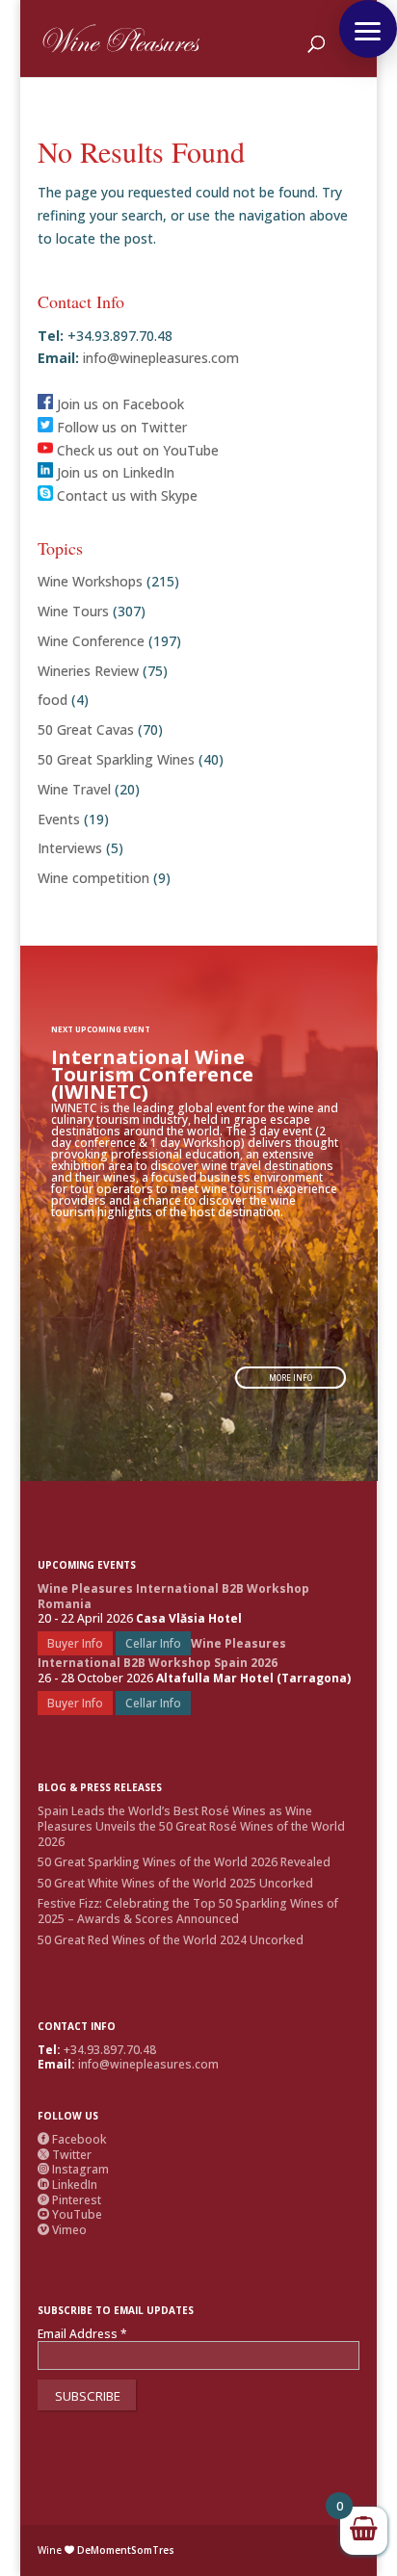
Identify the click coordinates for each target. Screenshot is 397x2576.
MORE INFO (291, 1378)
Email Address (82, 2334)
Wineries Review (88, 671)
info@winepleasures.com (159, 358)
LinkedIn (67, 2185)
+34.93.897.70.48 (110, 2050)
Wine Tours (73, 611)
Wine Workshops (90, 581)
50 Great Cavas (86, 729)
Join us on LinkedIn (114, 472)
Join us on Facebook (119, 404)
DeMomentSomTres (126, 2550)
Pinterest (69, 2200)
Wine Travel (74, 789)
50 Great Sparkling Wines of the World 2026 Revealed (184, 1862)
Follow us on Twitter (120, 427)
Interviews (70, 848)
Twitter (65, 2155)
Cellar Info (153, 1643)
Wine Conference (91, 641)
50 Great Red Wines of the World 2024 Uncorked (171, 1940)
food (53, 700)
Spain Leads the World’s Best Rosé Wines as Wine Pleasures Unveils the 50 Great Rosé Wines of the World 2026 (191, 1826)
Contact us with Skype (125, 495)
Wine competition (93, 878)
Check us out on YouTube (136, 450)
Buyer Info (75, 1643)
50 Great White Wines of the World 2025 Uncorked (175, 1883)
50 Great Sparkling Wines (116, 759)
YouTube (70, 2214)
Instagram (73, 2169)
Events (59, 819)
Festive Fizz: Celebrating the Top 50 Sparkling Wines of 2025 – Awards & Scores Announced (188, 1911)
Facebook (72, 2139)
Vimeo (62, 2230)
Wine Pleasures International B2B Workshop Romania (173, 1596)
